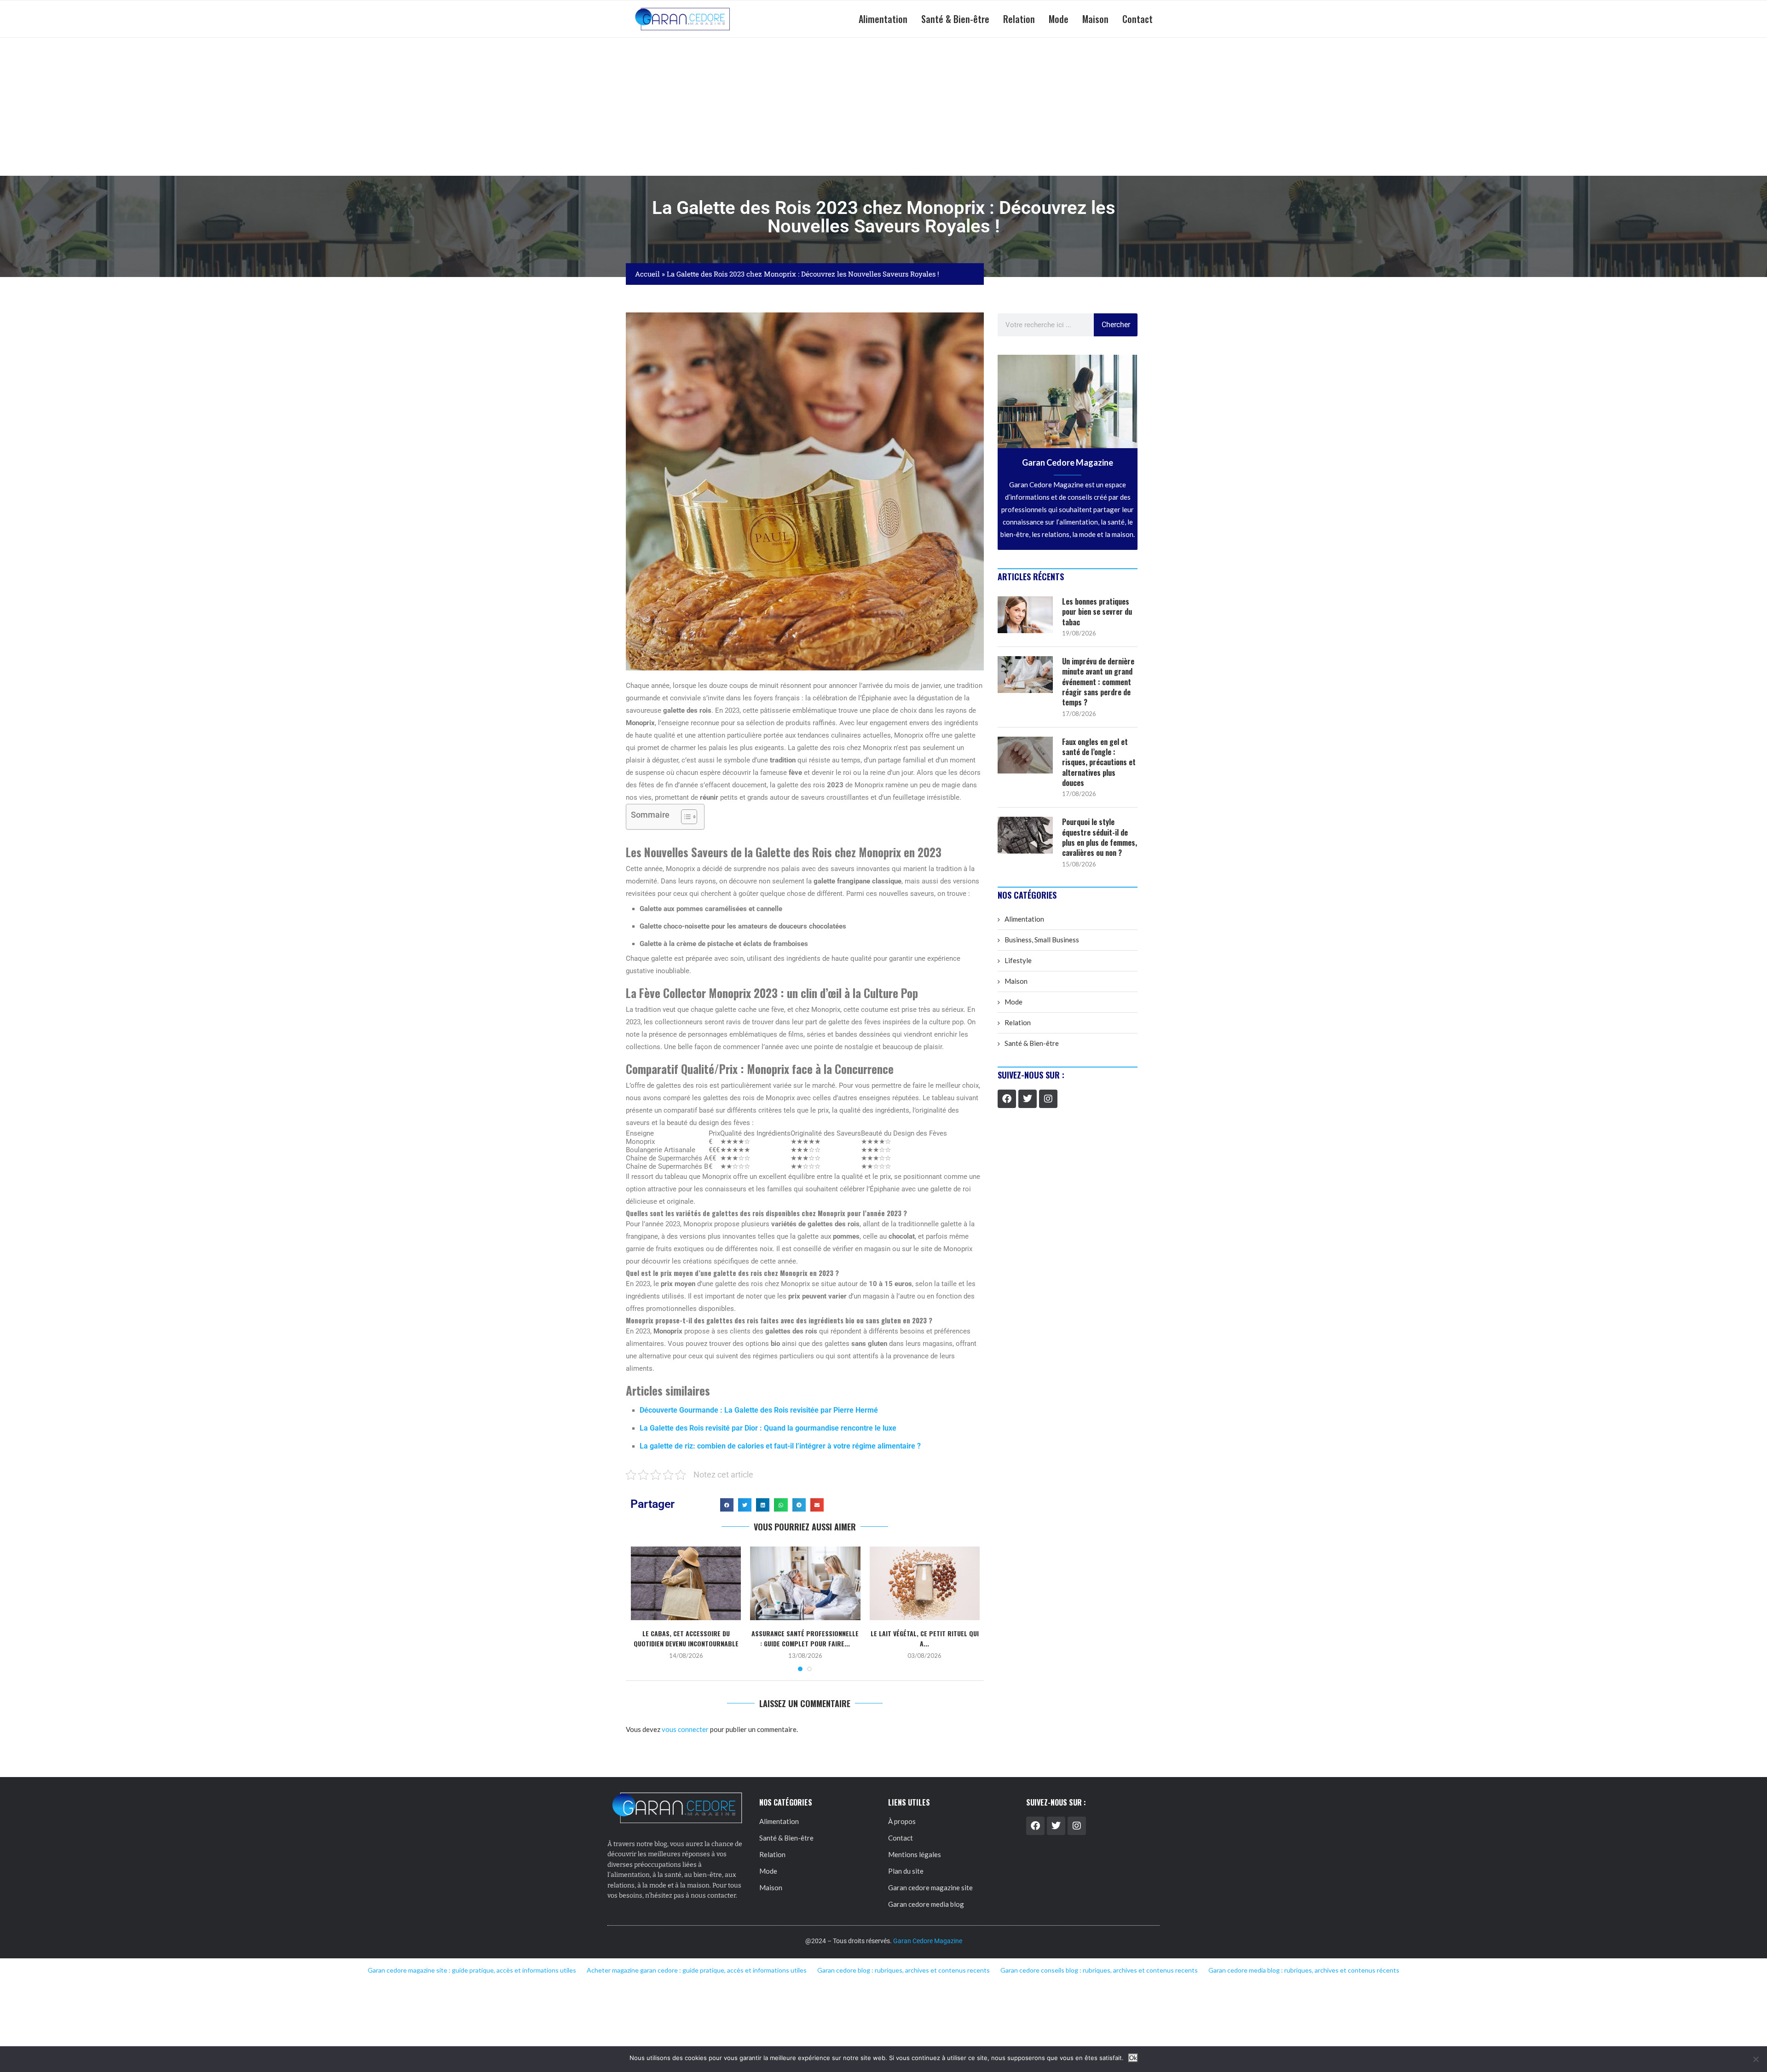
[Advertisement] (883, 107)
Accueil (647, 274)
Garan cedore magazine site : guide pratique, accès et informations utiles (472, 1970)
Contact (1138, 19)
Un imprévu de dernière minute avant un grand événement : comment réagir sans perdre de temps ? (1098, 682)
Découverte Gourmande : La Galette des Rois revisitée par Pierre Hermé (759, 1410)
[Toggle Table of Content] (684, 817)
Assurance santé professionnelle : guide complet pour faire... (805, 1638)
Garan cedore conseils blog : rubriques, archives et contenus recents (1099, 1970)
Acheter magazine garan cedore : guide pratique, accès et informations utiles (697, 1970)
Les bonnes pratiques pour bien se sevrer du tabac (1097, 612)
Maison (1095, 19)
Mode (1059, 19)
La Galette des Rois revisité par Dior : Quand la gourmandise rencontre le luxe (768, 1428)
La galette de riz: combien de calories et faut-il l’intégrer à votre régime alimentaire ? (780, 1446)
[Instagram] (1048, 1099)
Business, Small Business (1042, 940)
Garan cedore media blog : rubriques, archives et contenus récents (1304, 1970)
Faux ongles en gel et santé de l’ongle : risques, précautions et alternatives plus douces (1099, 762)
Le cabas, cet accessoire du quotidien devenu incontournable (686, 1638)
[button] (727, 1505)
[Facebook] (1007, 1099)
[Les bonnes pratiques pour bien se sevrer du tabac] (1025, 615)
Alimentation (883, 19)
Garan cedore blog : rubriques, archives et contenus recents (904, 1970)
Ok (1133, 2058)
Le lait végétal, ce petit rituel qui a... (925, 1638)
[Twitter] (1028, 1099)
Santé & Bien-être (955, 19)
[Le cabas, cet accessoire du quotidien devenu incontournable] (686, 1583)
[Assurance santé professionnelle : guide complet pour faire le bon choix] (805, 1583)
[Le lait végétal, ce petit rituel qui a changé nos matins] (925, 1583)
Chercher (1116, 325)
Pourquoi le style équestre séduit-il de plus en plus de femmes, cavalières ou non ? (1100, 837)
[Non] (1755, 2059)
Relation (1019, 19)
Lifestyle (1018, 960)
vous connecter (685, 1729)
